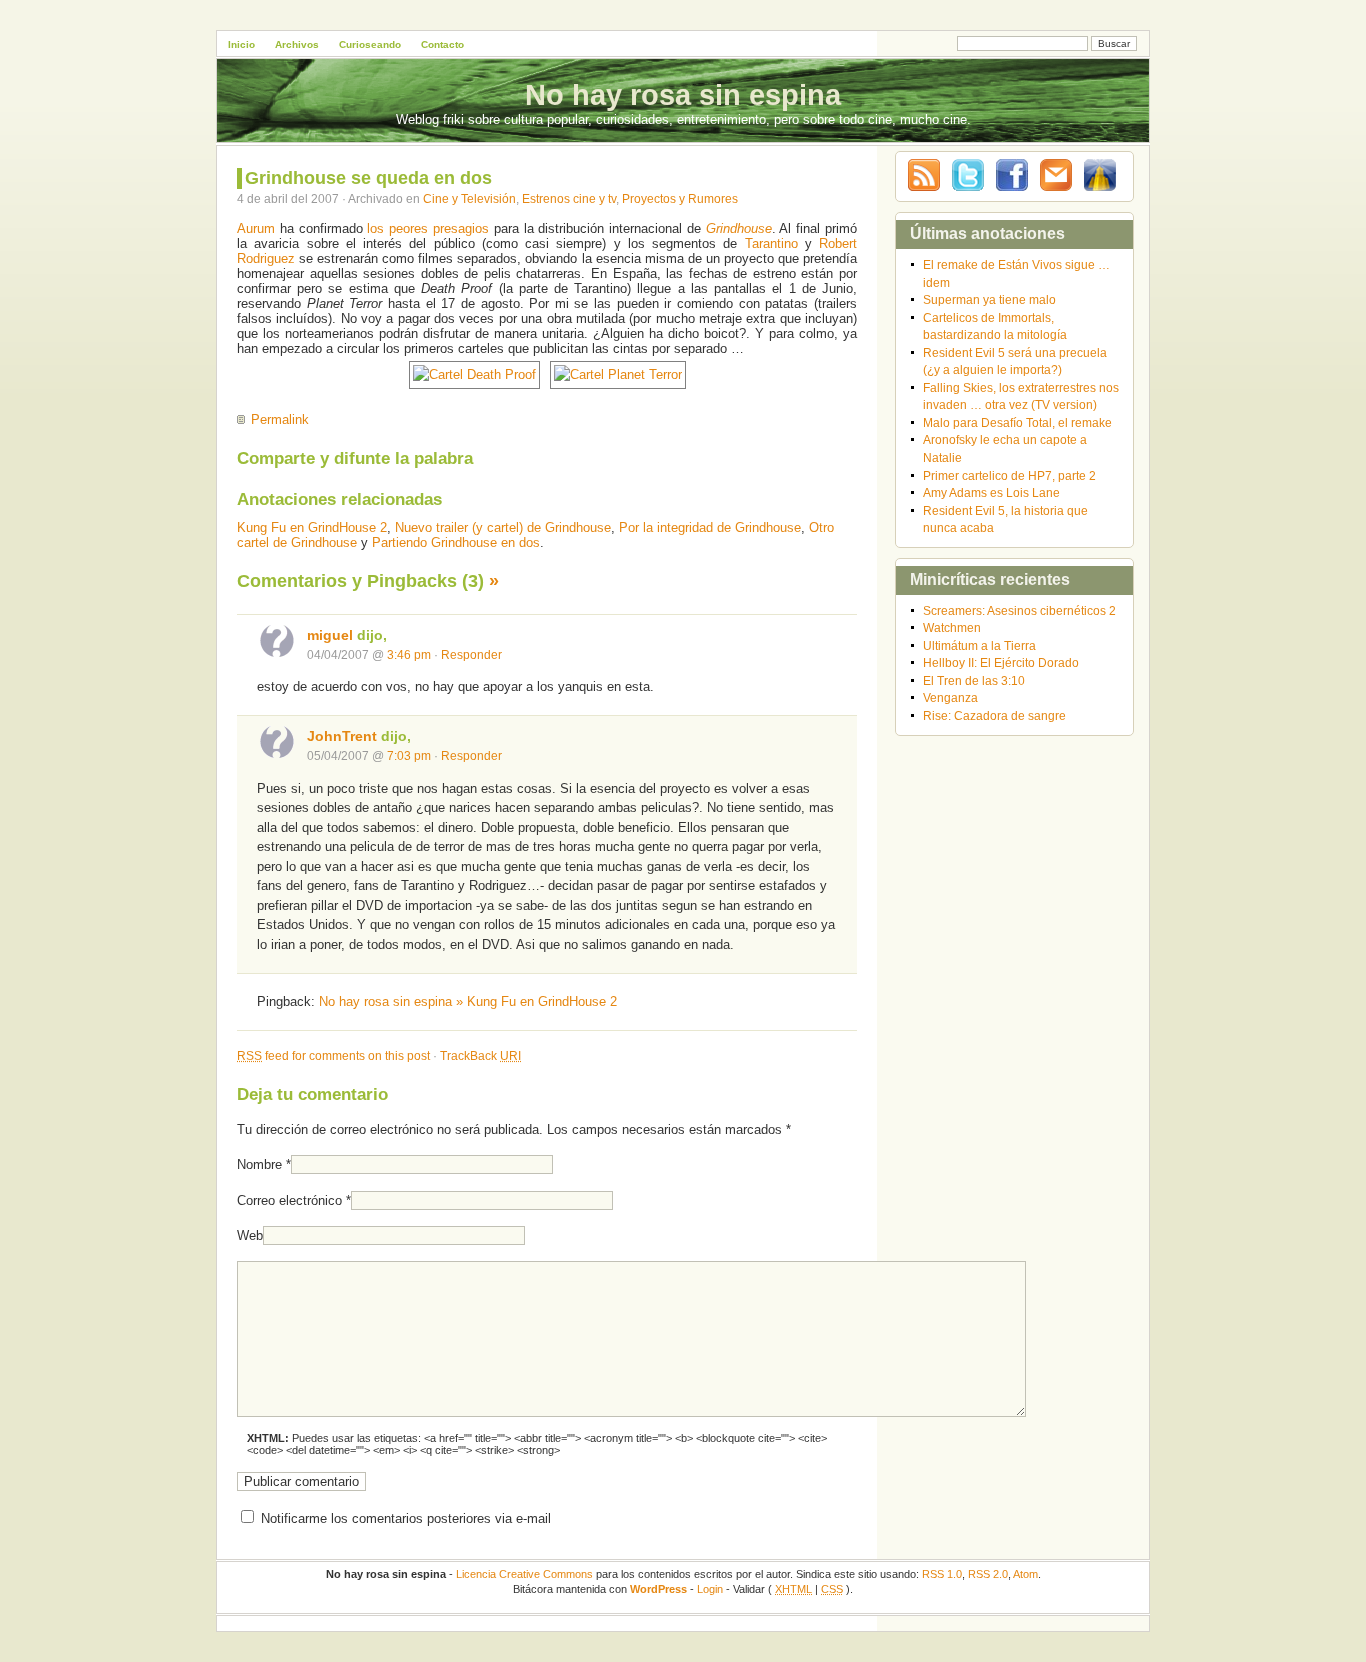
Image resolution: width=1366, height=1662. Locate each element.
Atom (1025, 1574)
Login (710, 1589)
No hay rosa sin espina (683, 95)
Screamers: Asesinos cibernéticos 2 (1019, 610)
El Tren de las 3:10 (974, 680)
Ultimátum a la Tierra (979, 645)
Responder (471, 654)
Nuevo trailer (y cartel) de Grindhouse (503, 527)
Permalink (280, 419)
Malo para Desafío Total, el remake (1017, 422)
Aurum (256, 228)
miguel (330, 635)
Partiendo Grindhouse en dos (456, 542)
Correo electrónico (289, 1200)
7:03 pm (409, 755)
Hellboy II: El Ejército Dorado (1001, 662)
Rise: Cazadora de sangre (994, 715)
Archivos (297, 44)
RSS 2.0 (988, 1574)
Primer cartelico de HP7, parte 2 (1009, 475)
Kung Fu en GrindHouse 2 (312, 527)
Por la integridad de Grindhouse (710, 527)
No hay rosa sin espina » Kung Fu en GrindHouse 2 (468, 1001)
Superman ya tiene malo (989, 299)
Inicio (241, 44)
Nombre (259, 1164)
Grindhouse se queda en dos (368, 178)
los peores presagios (428, 228)
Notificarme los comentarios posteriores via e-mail (406, 1518)
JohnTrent (342, 736)
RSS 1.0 (942, 1574)
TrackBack (480, 1055)
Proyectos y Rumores (680, 198)
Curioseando (370, 44)
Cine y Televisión (469, 198)
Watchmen (952, 627)
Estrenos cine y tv (569, 198)
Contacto (442, 44)
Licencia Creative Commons (524, 1574)
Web (250, 1235)
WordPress (658, 1589)
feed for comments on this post (333, 1055)
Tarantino (771, 243)
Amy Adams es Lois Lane (991, 492)
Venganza (950, 697)
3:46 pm (409, 654)
